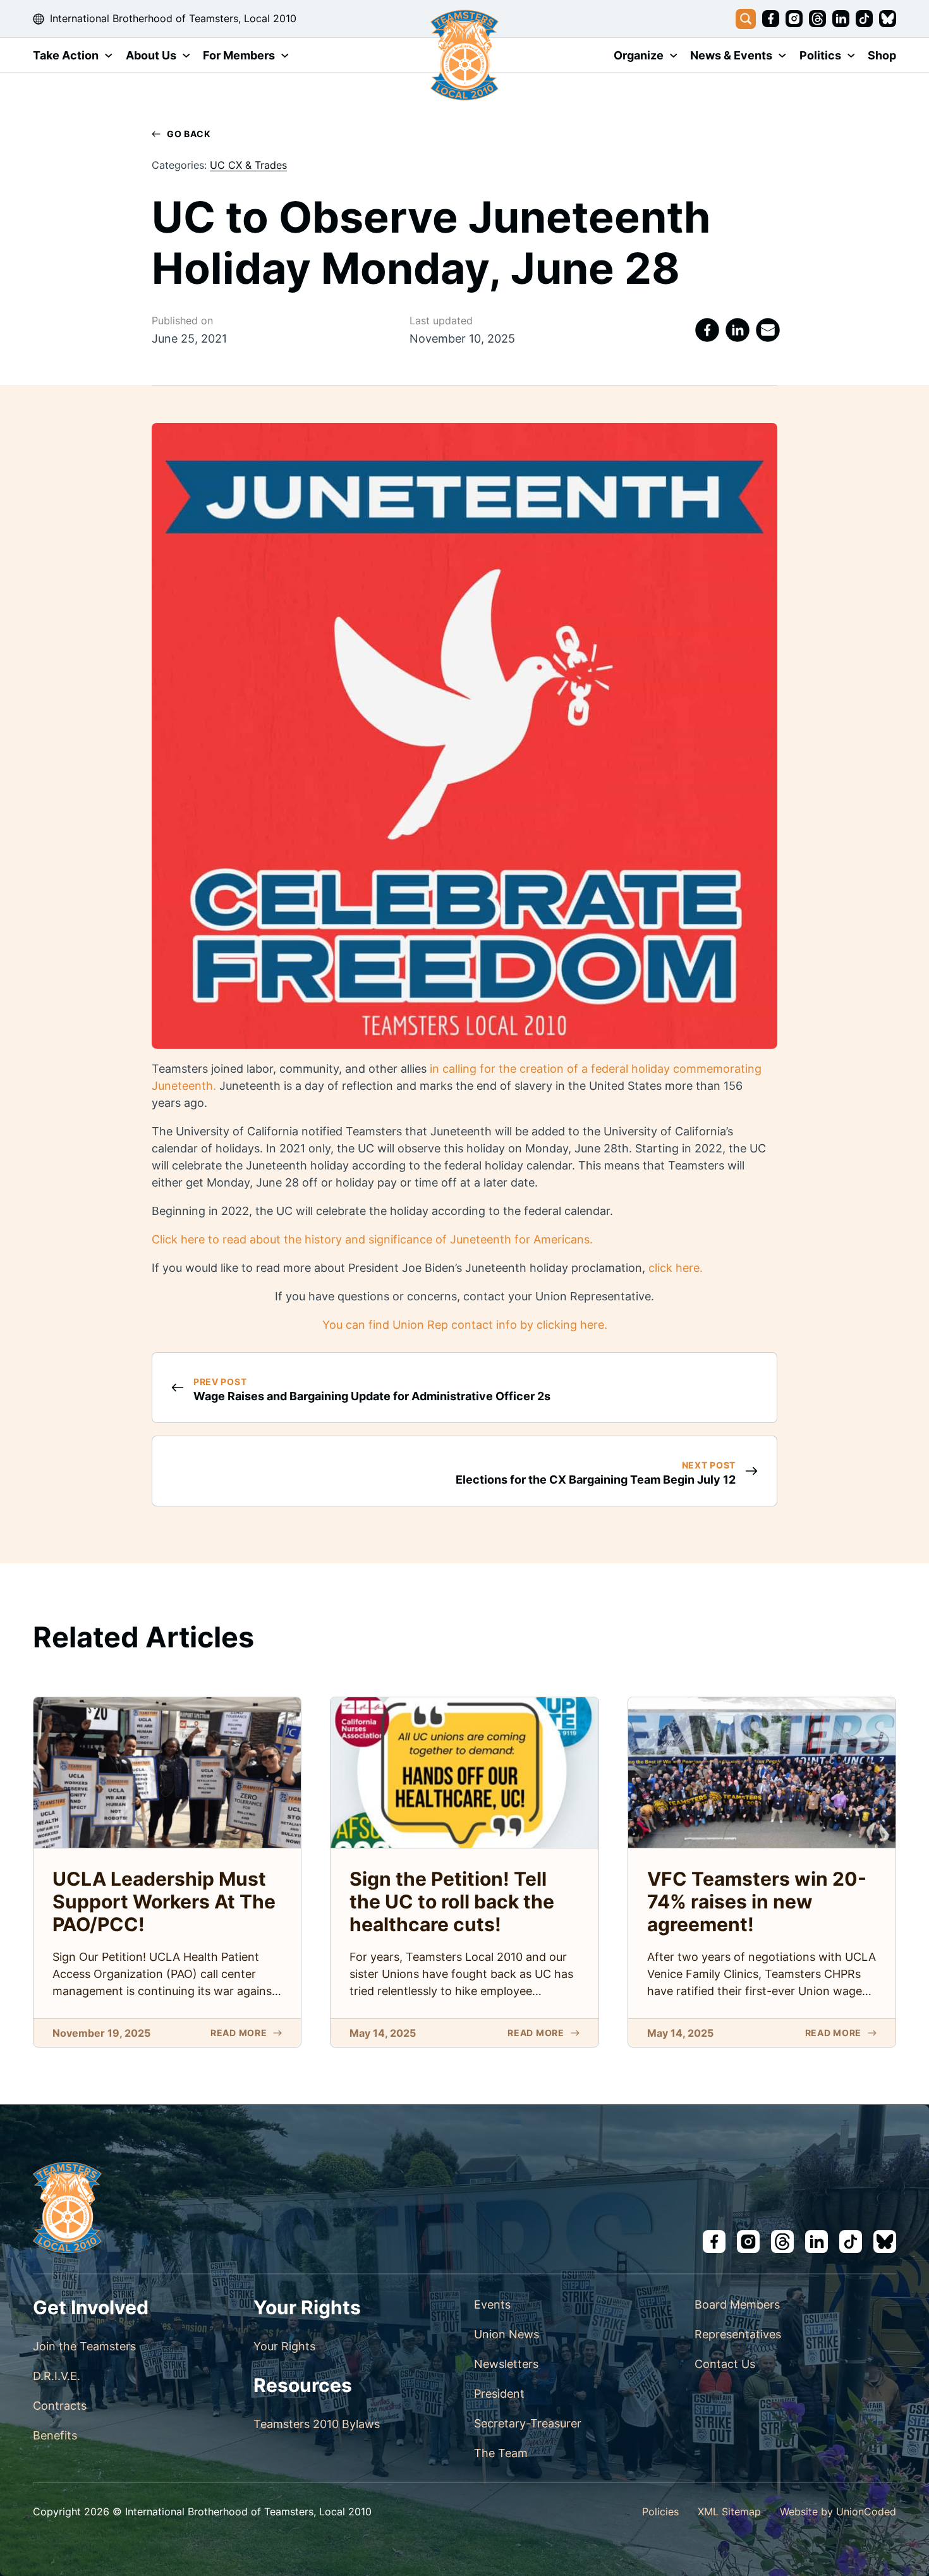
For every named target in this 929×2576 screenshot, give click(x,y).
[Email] (768, 330)
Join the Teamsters (84, 2346)
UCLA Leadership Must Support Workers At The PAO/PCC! (164, 1901)
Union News (507, 2334)
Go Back (189, 134)
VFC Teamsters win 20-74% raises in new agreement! (757, 1901)
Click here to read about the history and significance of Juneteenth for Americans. (372, 1239)
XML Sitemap (729, 2512)
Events (492, 2304)
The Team (501, 2453)
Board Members (737, 2304)
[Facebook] (707, 330)
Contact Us (725, 2364)
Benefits (55, 2435)
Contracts (60, 2406)
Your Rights (284, 2346)
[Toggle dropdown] (109, 56)
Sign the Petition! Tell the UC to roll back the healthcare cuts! (452, 1901)
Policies (660, 2512)
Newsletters (506, 2364)
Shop (882, 55)
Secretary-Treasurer (528, 2423)
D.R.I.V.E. (57, 2376)
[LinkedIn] (738, 330)
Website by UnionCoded (838, 2512)
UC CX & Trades (248, 165)
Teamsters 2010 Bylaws (317, 2424)
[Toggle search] (746, 19)
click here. (676, 1268)
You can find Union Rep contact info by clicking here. (465, 1325)
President (499, 2394)
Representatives (738, 2334)
